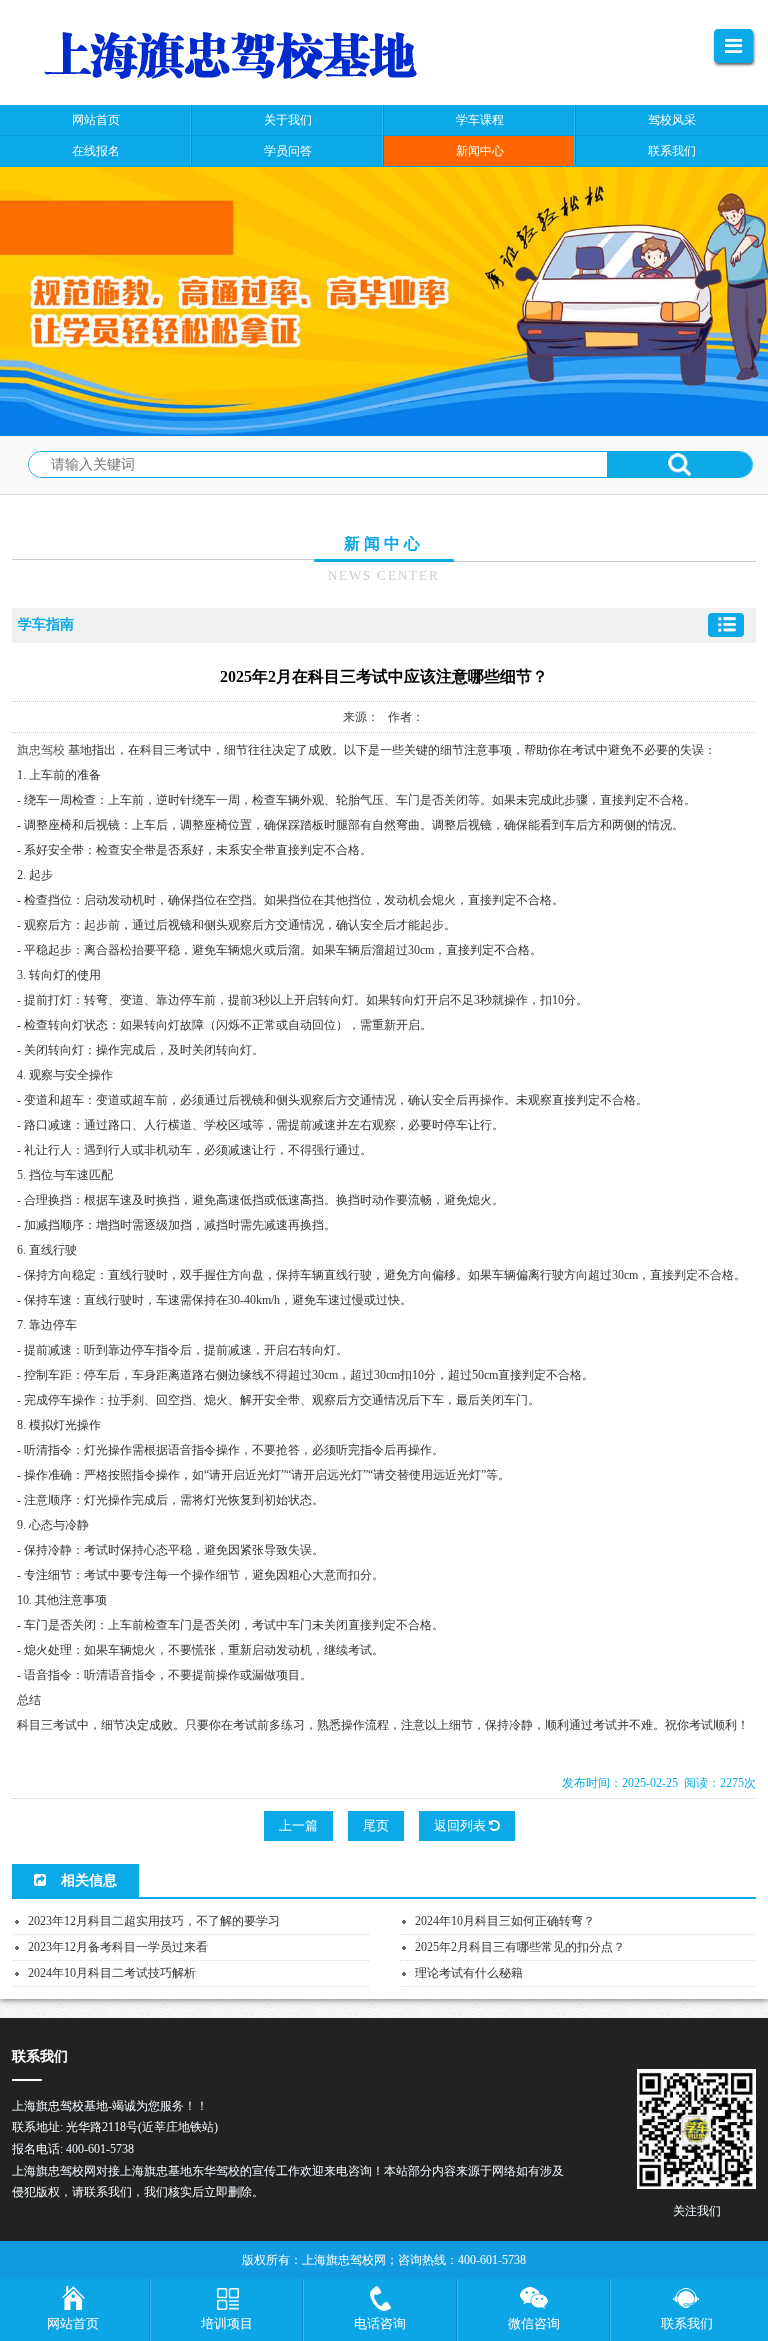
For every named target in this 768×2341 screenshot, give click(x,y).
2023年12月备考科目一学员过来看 (118, 1947)
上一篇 (298, 1825)
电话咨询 (380, 2323)
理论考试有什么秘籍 (469, 1973)
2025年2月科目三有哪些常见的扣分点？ (520, 1947)
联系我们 (687, 2323)
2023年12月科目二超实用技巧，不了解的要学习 (154, 1921)
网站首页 (73, 2323)
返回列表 (461, 1825)
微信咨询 (534, 2323)
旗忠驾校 (41, 750)
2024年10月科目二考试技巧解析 (112, 1973)
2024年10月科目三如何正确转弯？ (505, 1921)
